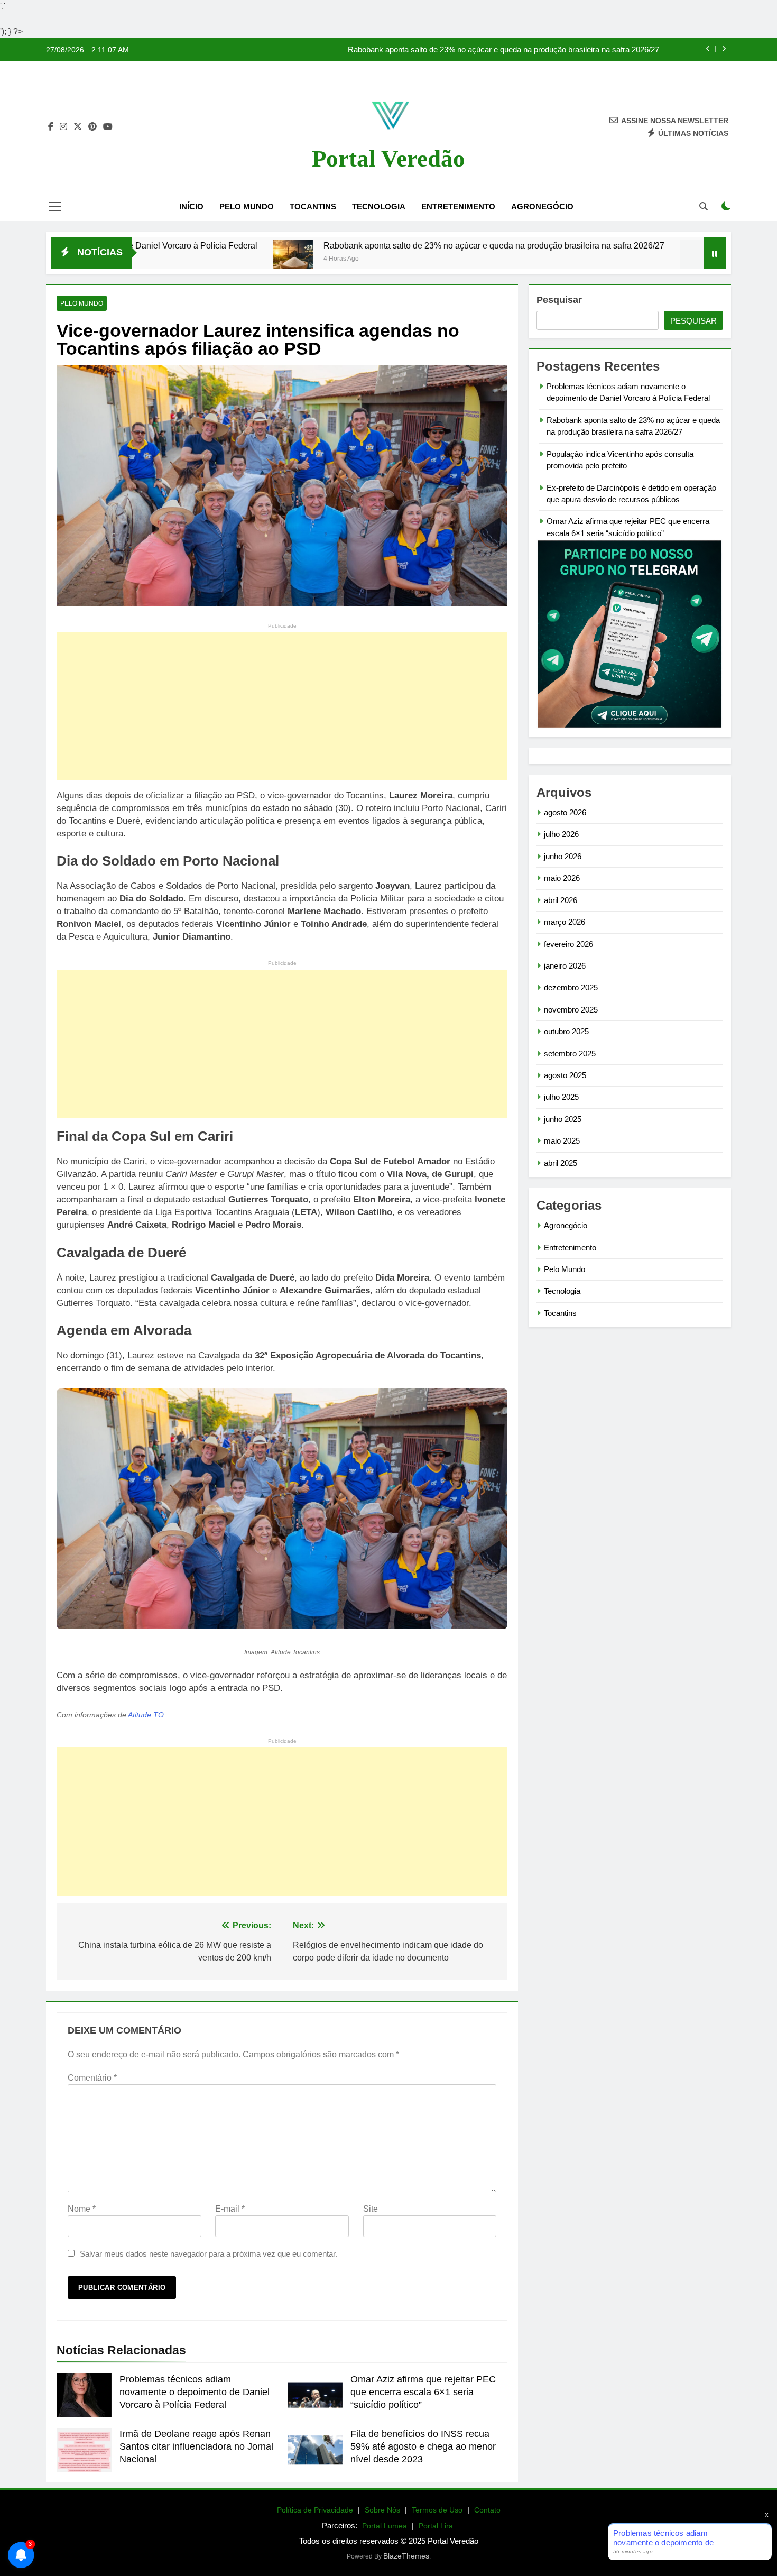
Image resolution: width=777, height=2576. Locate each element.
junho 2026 (563, 856)
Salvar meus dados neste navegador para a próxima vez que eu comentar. (209, 2254)
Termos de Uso (437, 2510)
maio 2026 (562, 878)
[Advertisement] (282, 706)
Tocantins (313, 206)
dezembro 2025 (571, 987)
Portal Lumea (385, 2526)
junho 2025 (563, 1119)
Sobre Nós (382, 2510)
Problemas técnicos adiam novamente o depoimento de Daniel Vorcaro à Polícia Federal (195, 2392)
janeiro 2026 (565, 966)
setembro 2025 (570, 1054)
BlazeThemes (406, 2556)
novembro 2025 (571, 1010)
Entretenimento (458, 206)
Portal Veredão (388, 159)
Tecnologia (379, 206)
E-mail (230, 2209)
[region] (137, 2493)
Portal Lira (436, 2526)
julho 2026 (561, 834)
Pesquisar (559, 300)
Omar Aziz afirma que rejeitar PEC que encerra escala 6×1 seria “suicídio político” (423, 2392)
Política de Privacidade (315, 2510)
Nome (82, 2209)
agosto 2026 (565, 812)
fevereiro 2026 (568, 944)
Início (191, 206)
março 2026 (565, 922)
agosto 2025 (565, 1075)
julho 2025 (561, 1097)
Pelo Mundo (247, 206)
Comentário (92, 2078)
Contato (487, 2510)
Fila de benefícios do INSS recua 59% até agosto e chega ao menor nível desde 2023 (423, 2446)
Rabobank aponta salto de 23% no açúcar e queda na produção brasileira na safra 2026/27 (503, 46)
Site (371, 2209)
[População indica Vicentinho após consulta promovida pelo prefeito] (599, 259)
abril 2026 (561, 900)
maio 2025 (562, 1141)
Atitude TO (146, 1715)
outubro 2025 (566, 1031)
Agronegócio (542, 206)
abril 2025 (561, 1163)
